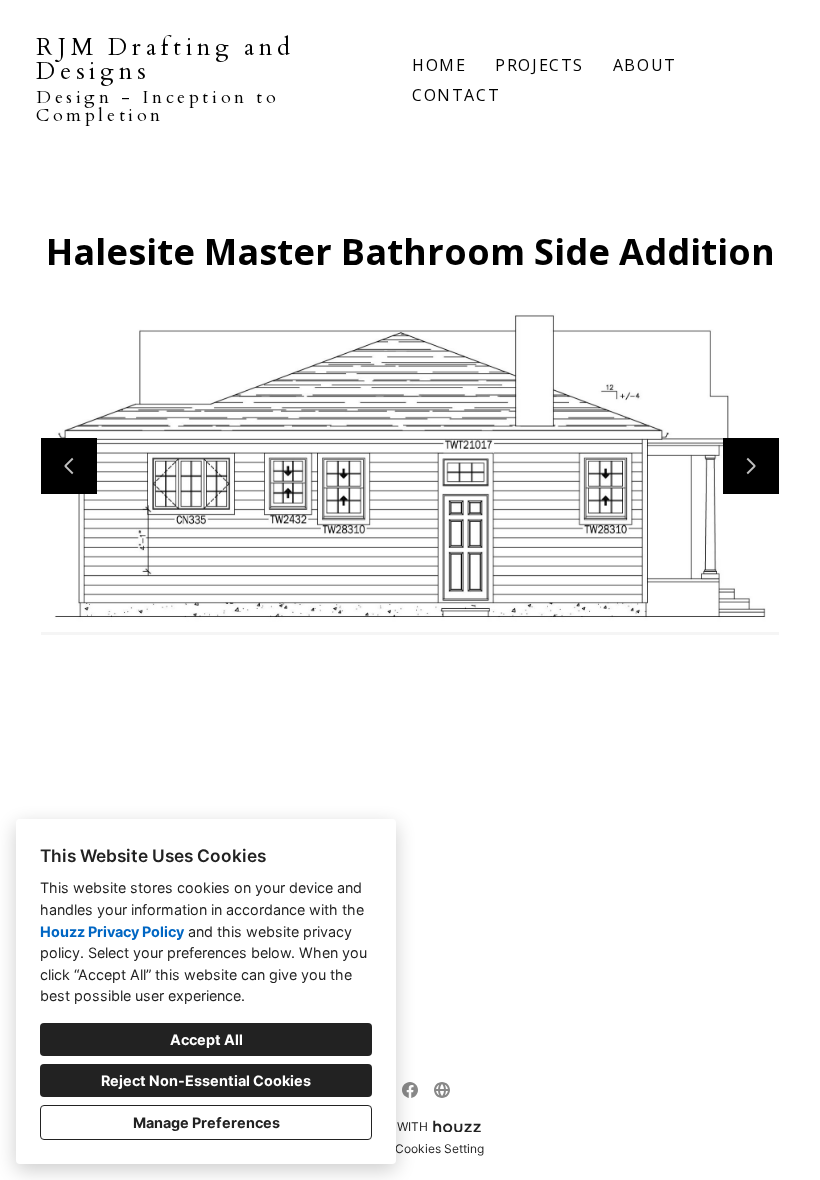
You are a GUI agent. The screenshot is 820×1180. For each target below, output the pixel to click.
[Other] (442, 1090)
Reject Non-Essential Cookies (206, 1080)
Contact (456, 95)
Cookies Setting (439, 1148)
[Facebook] (410, 1090)
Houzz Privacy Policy (112, 931)
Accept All (206, 1039)
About (645, 65)
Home (439, 65)
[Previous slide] (69, 466)
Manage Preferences (206, 1122)
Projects (539, 65)
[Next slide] (751, 466)
